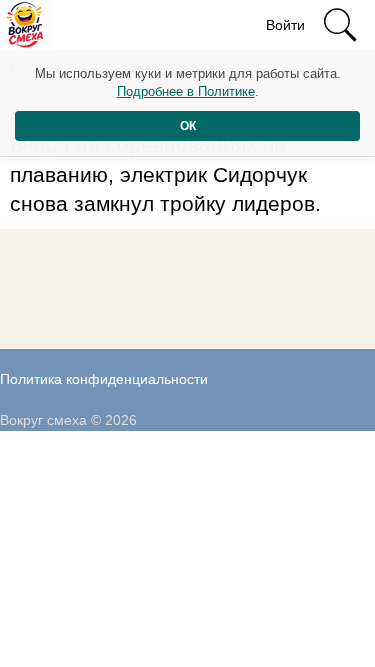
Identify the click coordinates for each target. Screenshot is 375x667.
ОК (188, 126)
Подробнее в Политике (186, 91)
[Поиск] (340, 25)
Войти (285, 25)
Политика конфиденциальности (104, 379)
